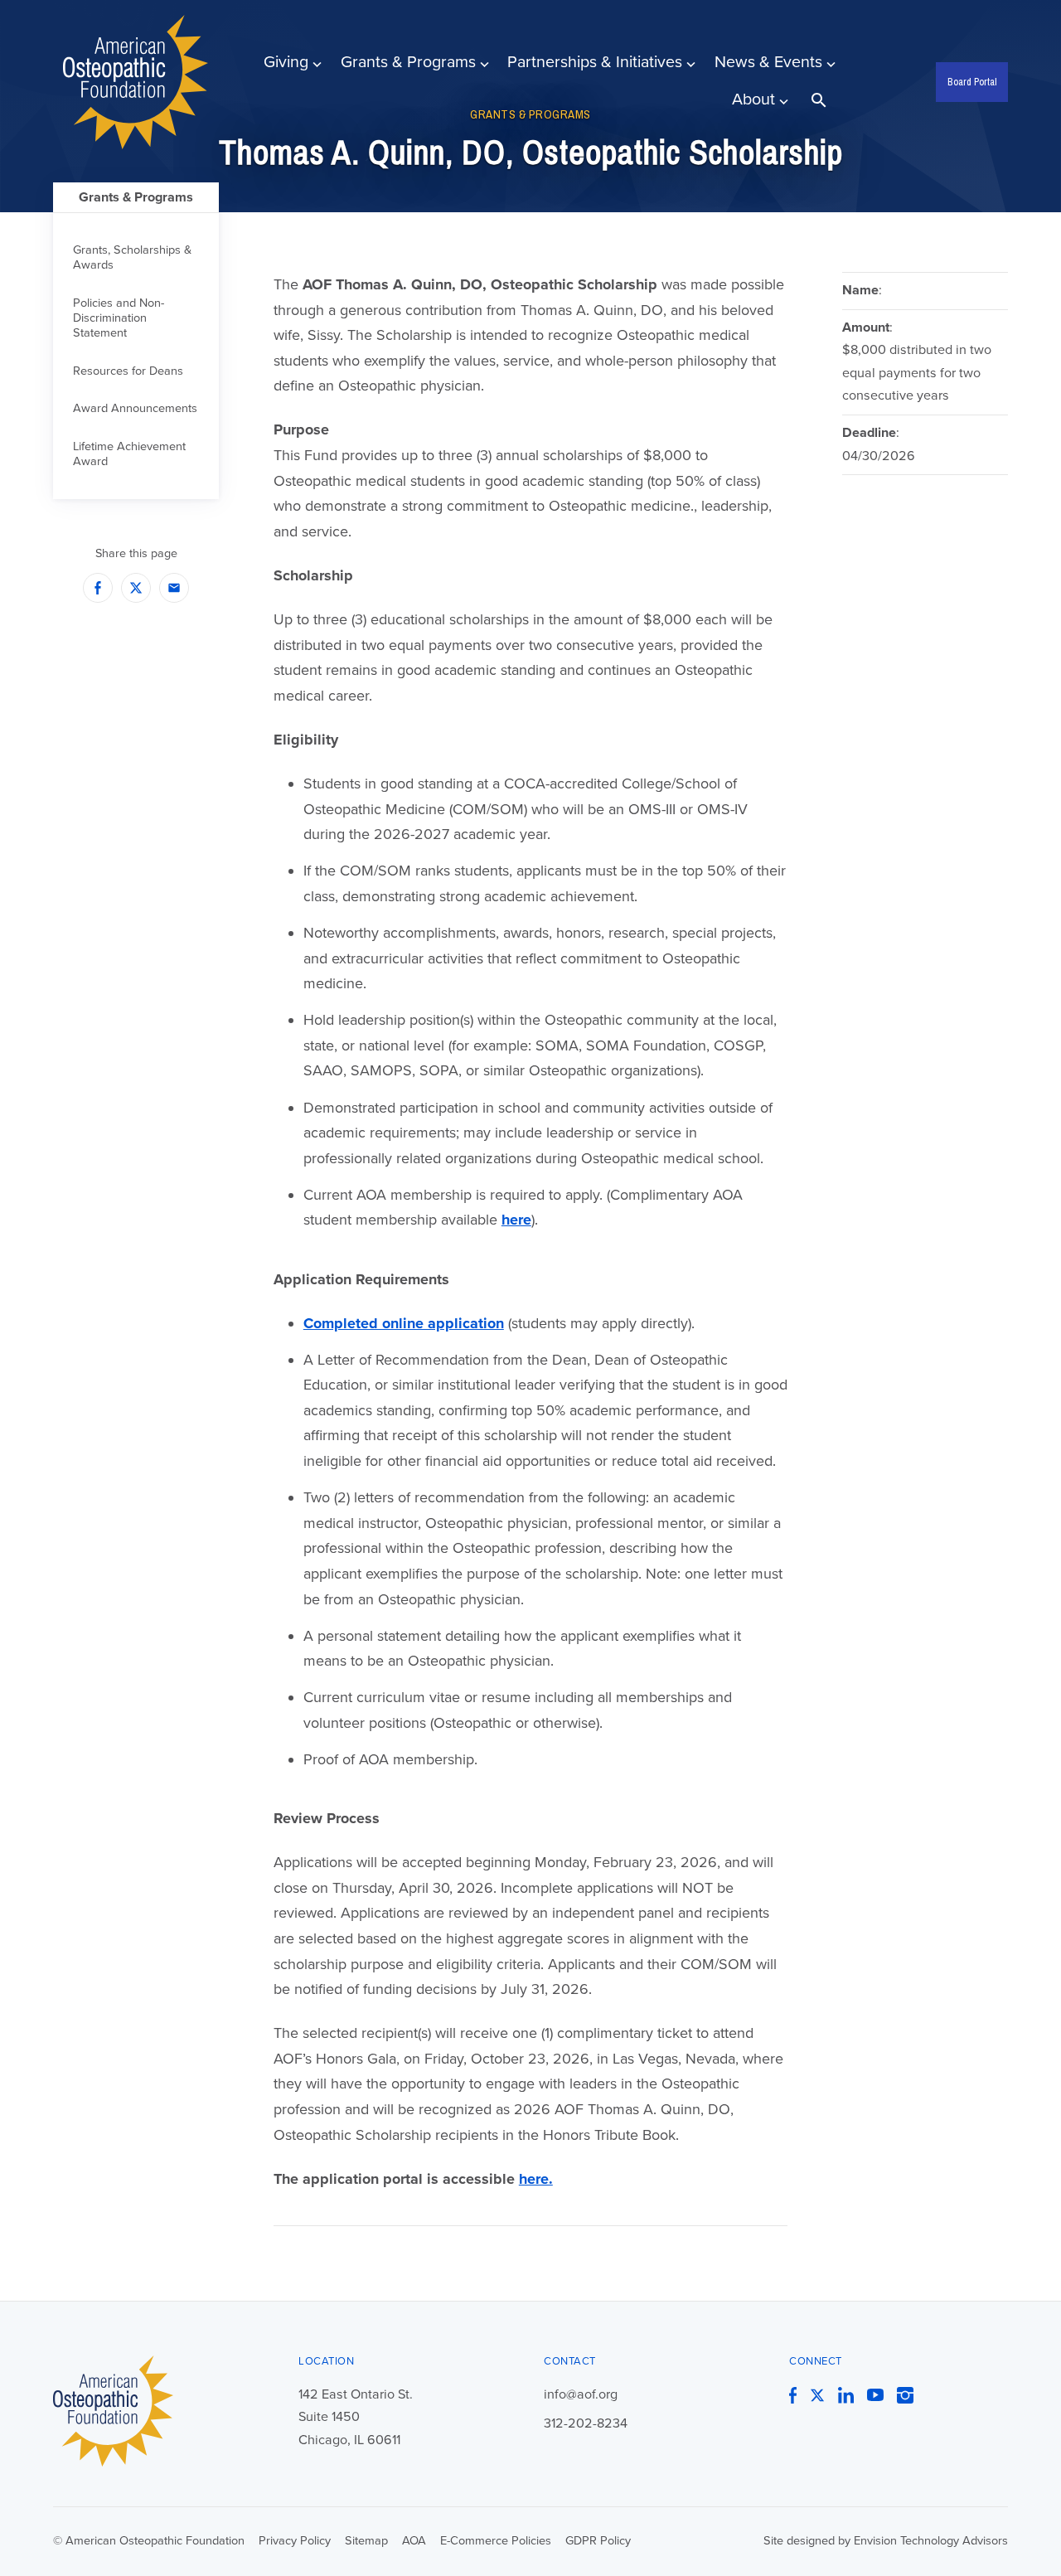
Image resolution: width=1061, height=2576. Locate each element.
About (753, 99)
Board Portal (972, 82)
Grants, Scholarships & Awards (132, 257)
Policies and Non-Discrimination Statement (119, 318)
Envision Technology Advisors (931, 2541)
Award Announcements (135, 408)
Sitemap (366, 2541)
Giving (286, 62)
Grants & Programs (408, 62)
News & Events (768, 62)
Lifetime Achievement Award (129, 454)
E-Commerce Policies (496, 2541)
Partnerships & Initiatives (595, 62)
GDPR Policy (598, 2541)
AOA (414, 2541)
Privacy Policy (295, 2541)
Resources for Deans (128, 371)
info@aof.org (581, 2394)
